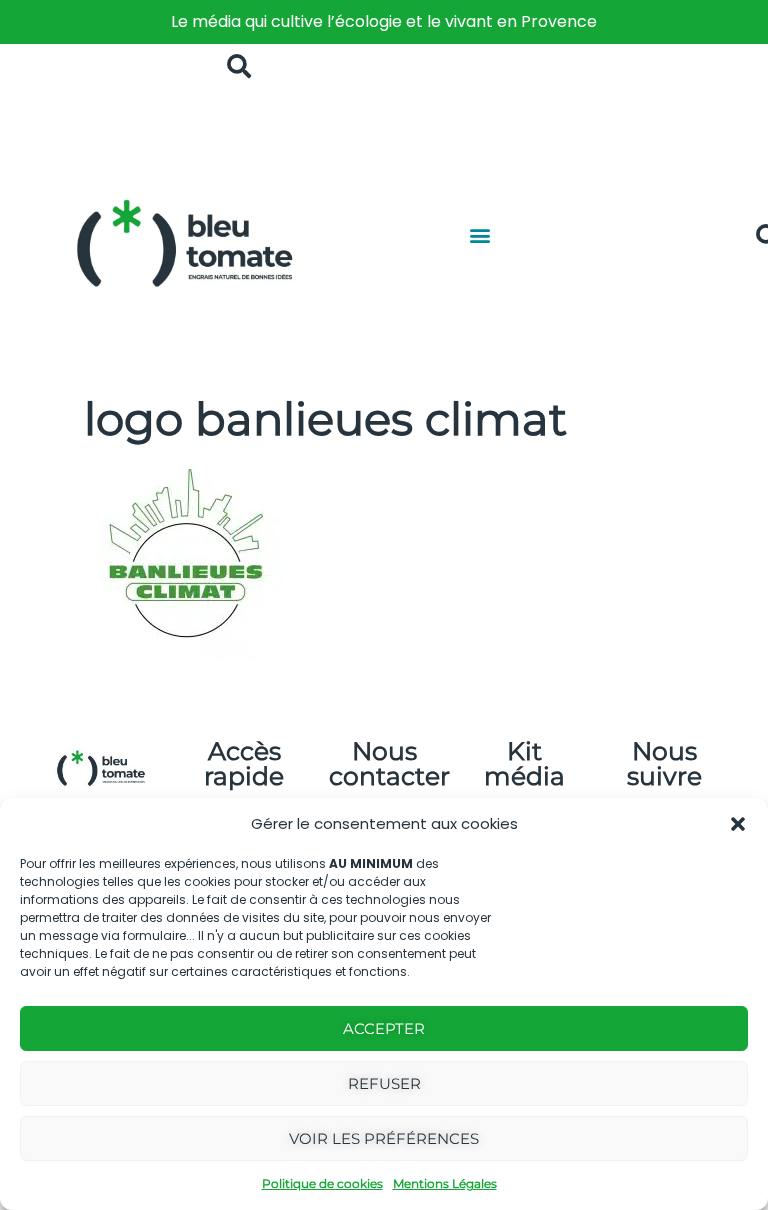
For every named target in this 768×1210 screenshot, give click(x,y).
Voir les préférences (384, 1138)
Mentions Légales (445, 1183)
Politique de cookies (322, 1183)
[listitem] (384, 22)
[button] (738, 824)
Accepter (384, 1028)
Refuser (384, 1083)
